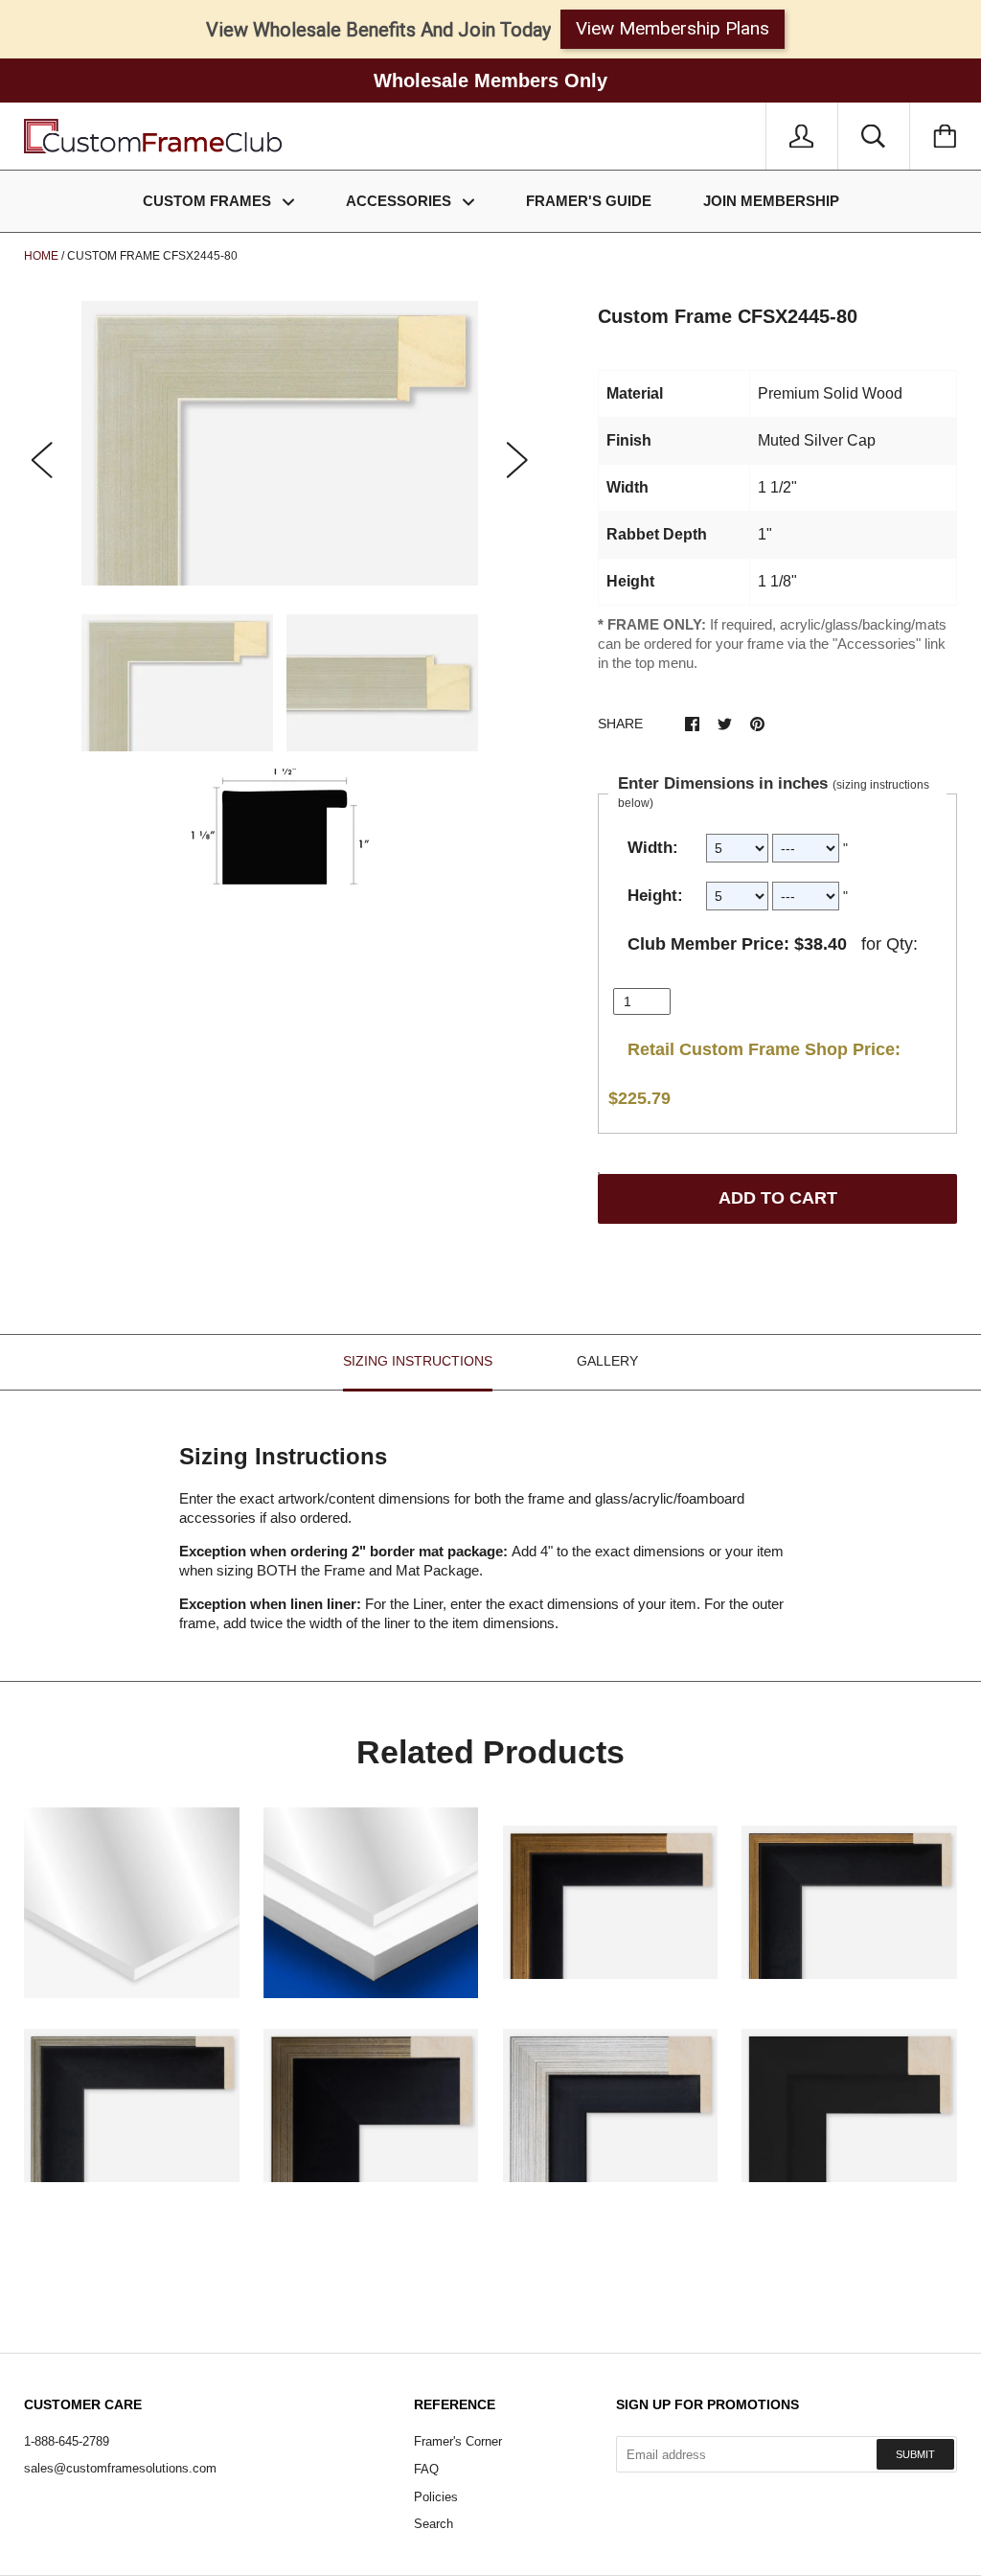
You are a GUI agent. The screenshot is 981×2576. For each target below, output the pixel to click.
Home (41, 256)
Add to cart (778, 1198)
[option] (280, 443)
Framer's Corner (458, 2441)
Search (433, 2524)
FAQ (426, 2469)
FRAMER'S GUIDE (589, 201)
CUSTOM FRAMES (209, 201)
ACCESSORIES (400, 201)
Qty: (902, 944)
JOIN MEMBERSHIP (771, 201)
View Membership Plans (673, 28)
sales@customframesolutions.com (120, 2468)
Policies (436, 2497)
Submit (915, 2454)
